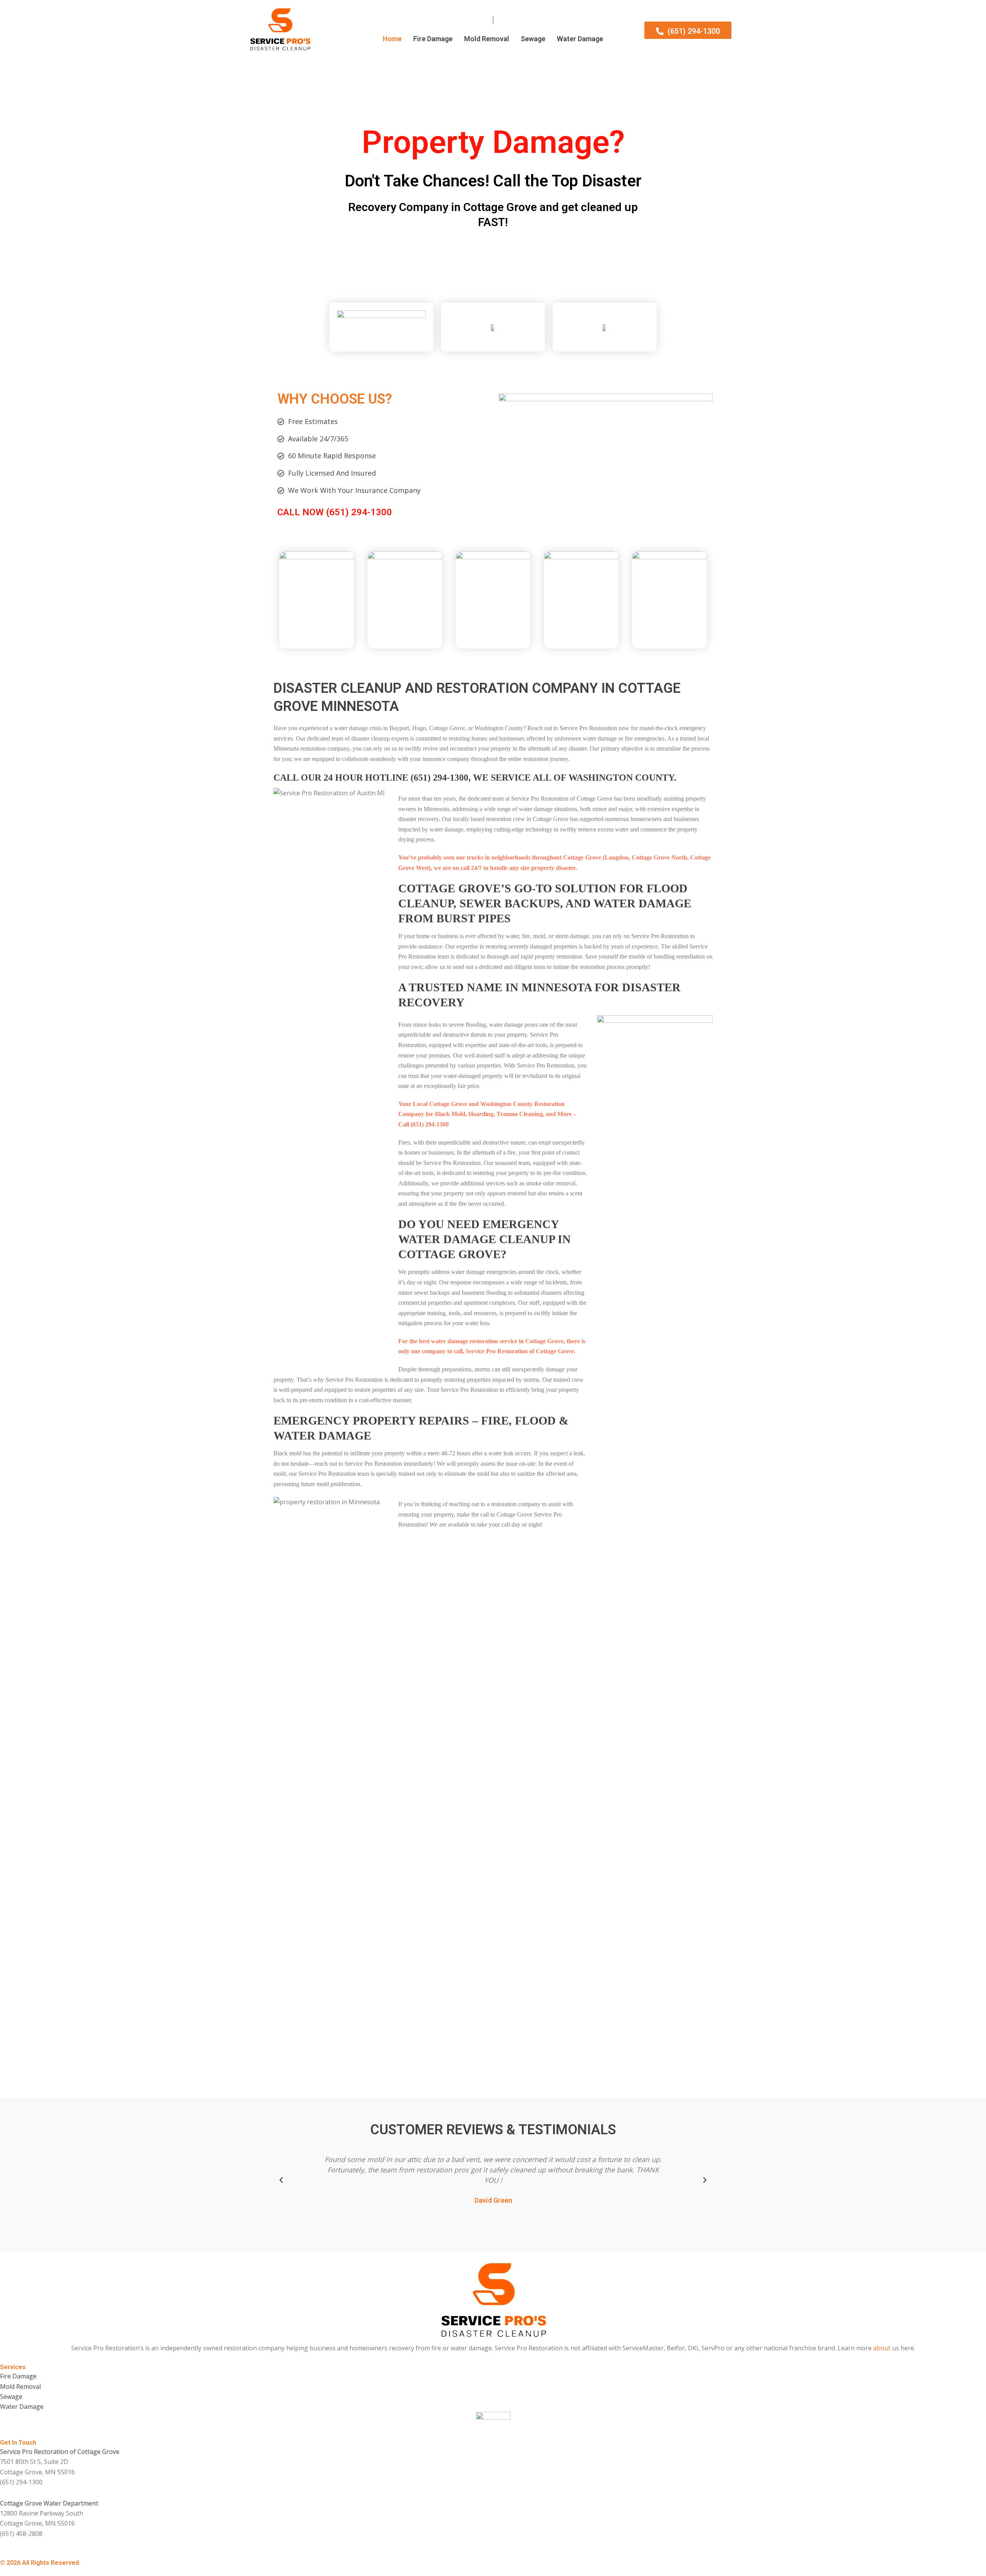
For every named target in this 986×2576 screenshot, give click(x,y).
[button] (281, 2180)
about (882, 2348)
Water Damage (580, 39)
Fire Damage (433, 39)
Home (392, 39)
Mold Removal (487, 39)
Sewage (533, 39)
